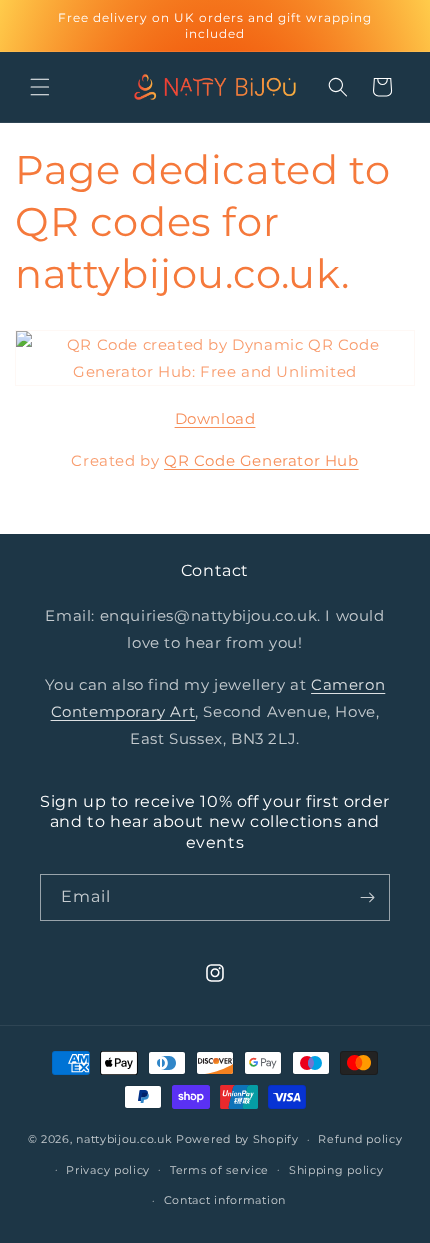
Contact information (225, 1200)
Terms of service (219, 1170)
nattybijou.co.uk (124, 1139)
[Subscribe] (367, 897)
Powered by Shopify (237, 1139)
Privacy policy (108, 1170)
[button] (40, 87)
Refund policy (360, 1139)
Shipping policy (336, 1170)
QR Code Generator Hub (261, 460)
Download (215, 418)
